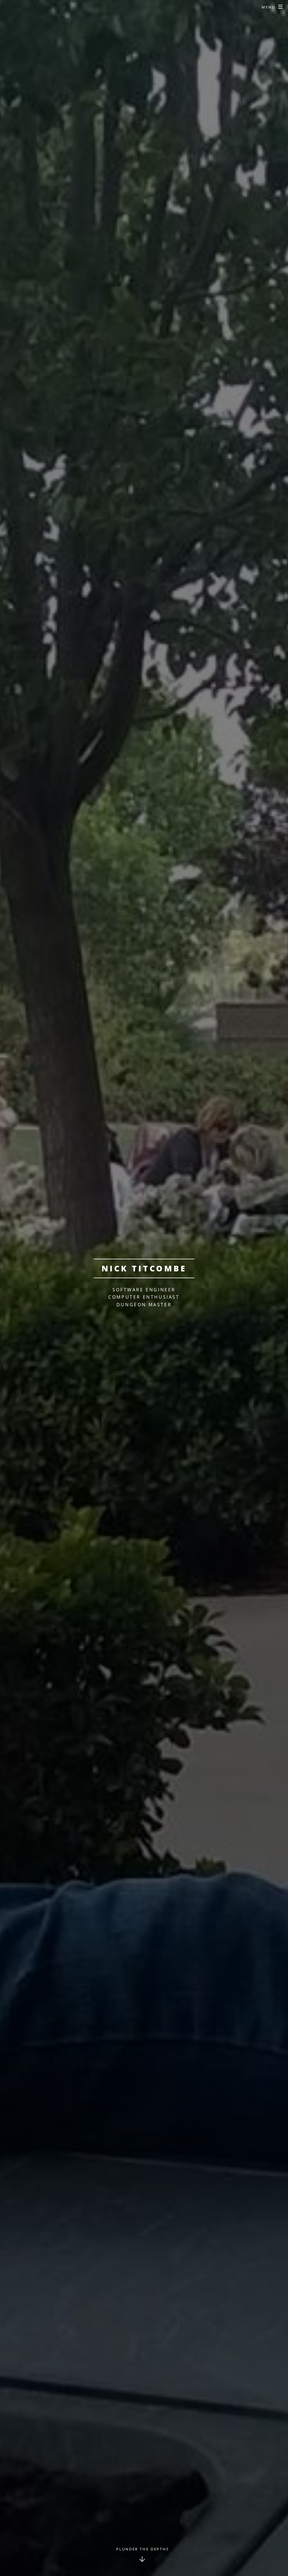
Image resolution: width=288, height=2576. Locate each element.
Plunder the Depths (143, 2549)
